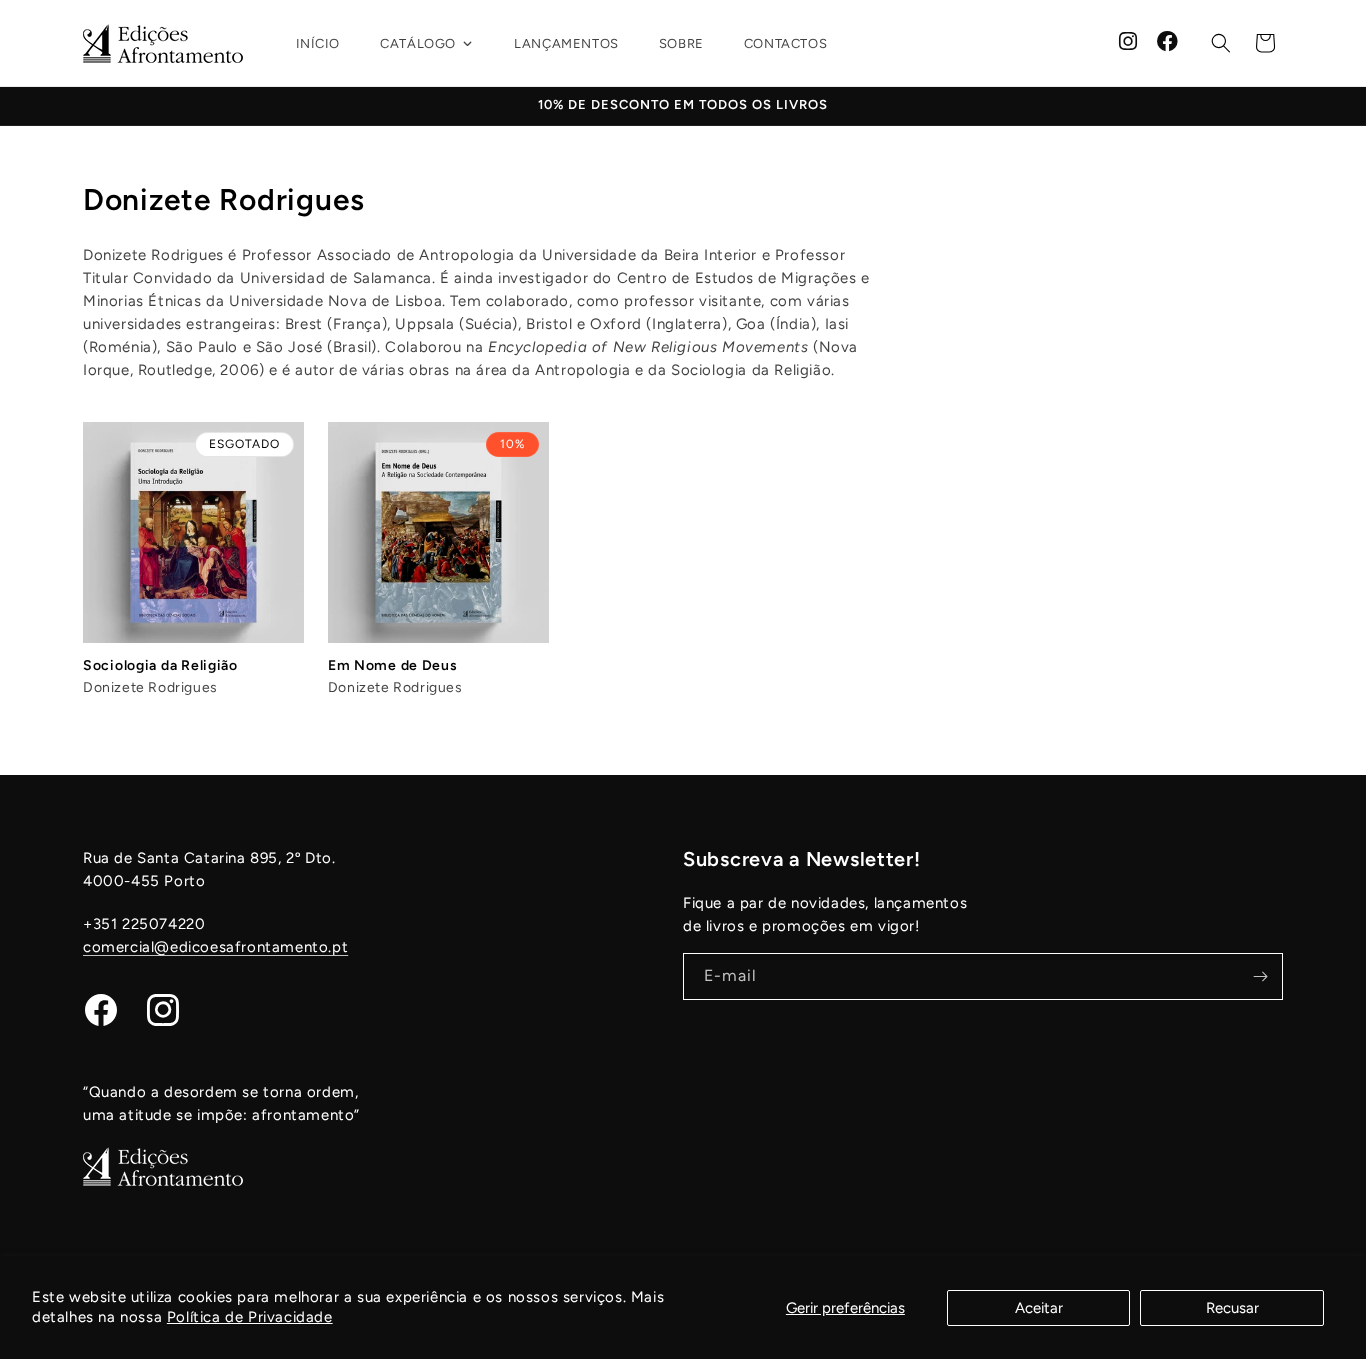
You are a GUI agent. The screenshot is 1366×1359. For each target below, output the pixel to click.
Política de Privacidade (250, 1317)
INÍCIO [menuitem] (318, 43)
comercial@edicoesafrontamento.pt (215, 947)
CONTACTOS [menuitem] (785, 43)
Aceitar (1039, 1308)
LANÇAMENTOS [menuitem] (566, 43)
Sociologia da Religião (160, 665)
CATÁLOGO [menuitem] (418, 43)
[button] (1221, 43)
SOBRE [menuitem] (681, 43)
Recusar (1232, 1308)
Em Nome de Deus (393, 665)
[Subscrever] (1260, 976)
